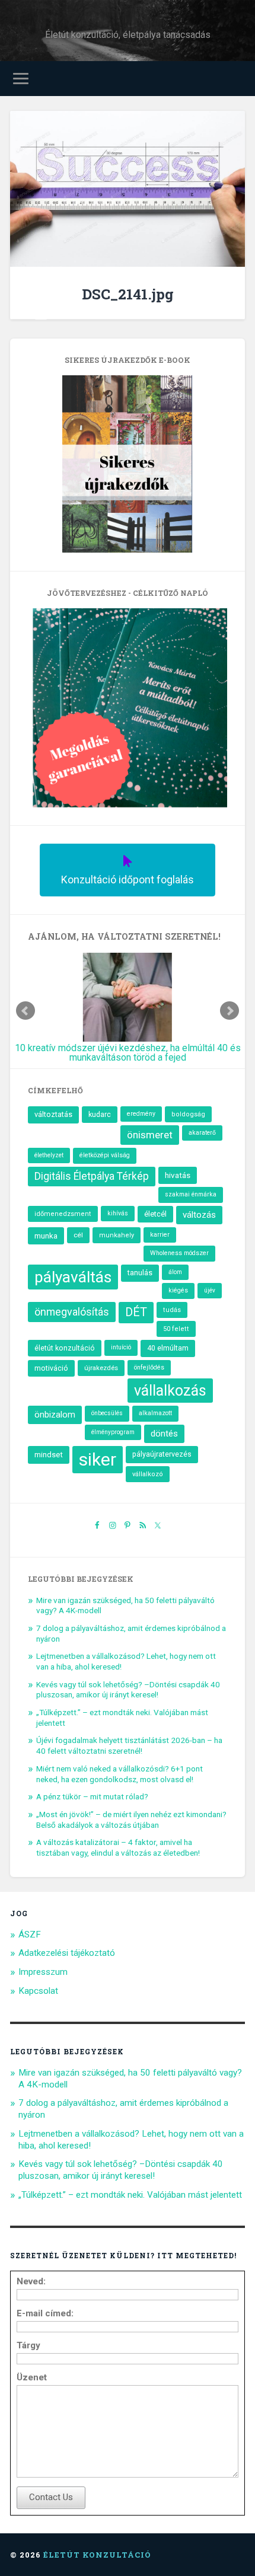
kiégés (178, 1290)
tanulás (140, 1273)
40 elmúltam (168, 1348)
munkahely (117, 1235)
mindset (49, 1455)
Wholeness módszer (179, 1253)
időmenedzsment (63, 1214)
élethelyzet (49, 1155)
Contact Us (51, 2497)
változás (199, 1215)
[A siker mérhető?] (128, 190)
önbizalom (55, 1415)
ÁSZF (30, 1935)
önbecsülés (107, 1413)
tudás (172, 1310)
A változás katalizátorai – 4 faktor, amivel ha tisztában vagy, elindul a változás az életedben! (118, 1847)
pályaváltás (73, 1277)
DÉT (136, 1312)
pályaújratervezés (162, 1454)
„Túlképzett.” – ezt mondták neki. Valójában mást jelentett (130, 2195)
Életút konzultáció (97, 2555)
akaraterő (202, 1133)
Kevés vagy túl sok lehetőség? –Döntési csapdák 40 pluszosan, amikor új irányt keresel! (128, 1690)
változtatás (53, 1114)
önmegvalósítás (72, 1312)
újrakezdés (101, 1368)
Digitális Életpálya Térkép (92, 1176)
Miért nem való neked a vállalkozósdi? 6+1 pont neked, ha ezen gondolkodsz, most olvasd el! (119, 1774)
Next (230, 1011)
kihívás (118, 1213)
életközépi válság (105, 1155)
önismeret (150, 1135)
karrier (160, 1235)
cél (78, 1235)
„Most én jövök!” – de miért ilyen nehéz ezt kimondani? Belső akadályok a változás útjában (131, 1820)
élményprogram (113, 1432)
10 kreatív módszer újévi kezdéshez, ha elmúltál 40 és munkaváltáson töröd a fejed (128, 1053)
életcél (155, 1214)
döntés (164, 1434)
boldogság (188, 1114)
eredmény (141, 1114)
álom (175, 1272)
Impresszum (43, 1972)
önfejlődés (149, 1367)
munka (46, 1236)
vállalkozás (170, 1391)
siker (98, 1459)
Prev (26, 1011)
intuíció (121, 1347)
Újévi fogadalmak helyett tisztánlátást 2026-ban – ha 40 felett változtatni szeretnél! (129, 1745)
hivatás (178, 1175)
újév (210, 1290)
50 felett (176, 1329)
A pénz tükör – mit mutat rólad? (92, 1796)
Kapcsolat (38, 1991)
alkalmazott (155, 1413)
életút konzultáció (65, 1348)
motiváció (51, 1368)
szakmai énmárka (191, 1194)
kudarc (100, 1114)
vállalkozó (148, 1474)
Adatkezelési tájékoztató (67, 1953)
